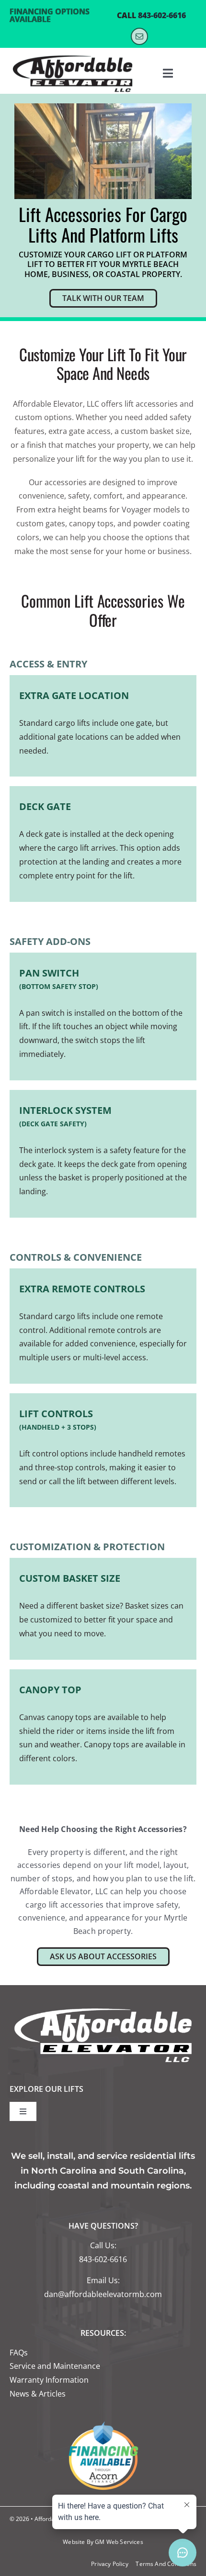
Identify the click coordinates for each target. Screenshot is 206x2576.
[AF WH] (103, 2008)
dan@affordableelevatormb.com (103, 2294)
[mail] (139, 36)
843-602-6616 (162, 15)
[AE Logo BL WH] (73, 56)
